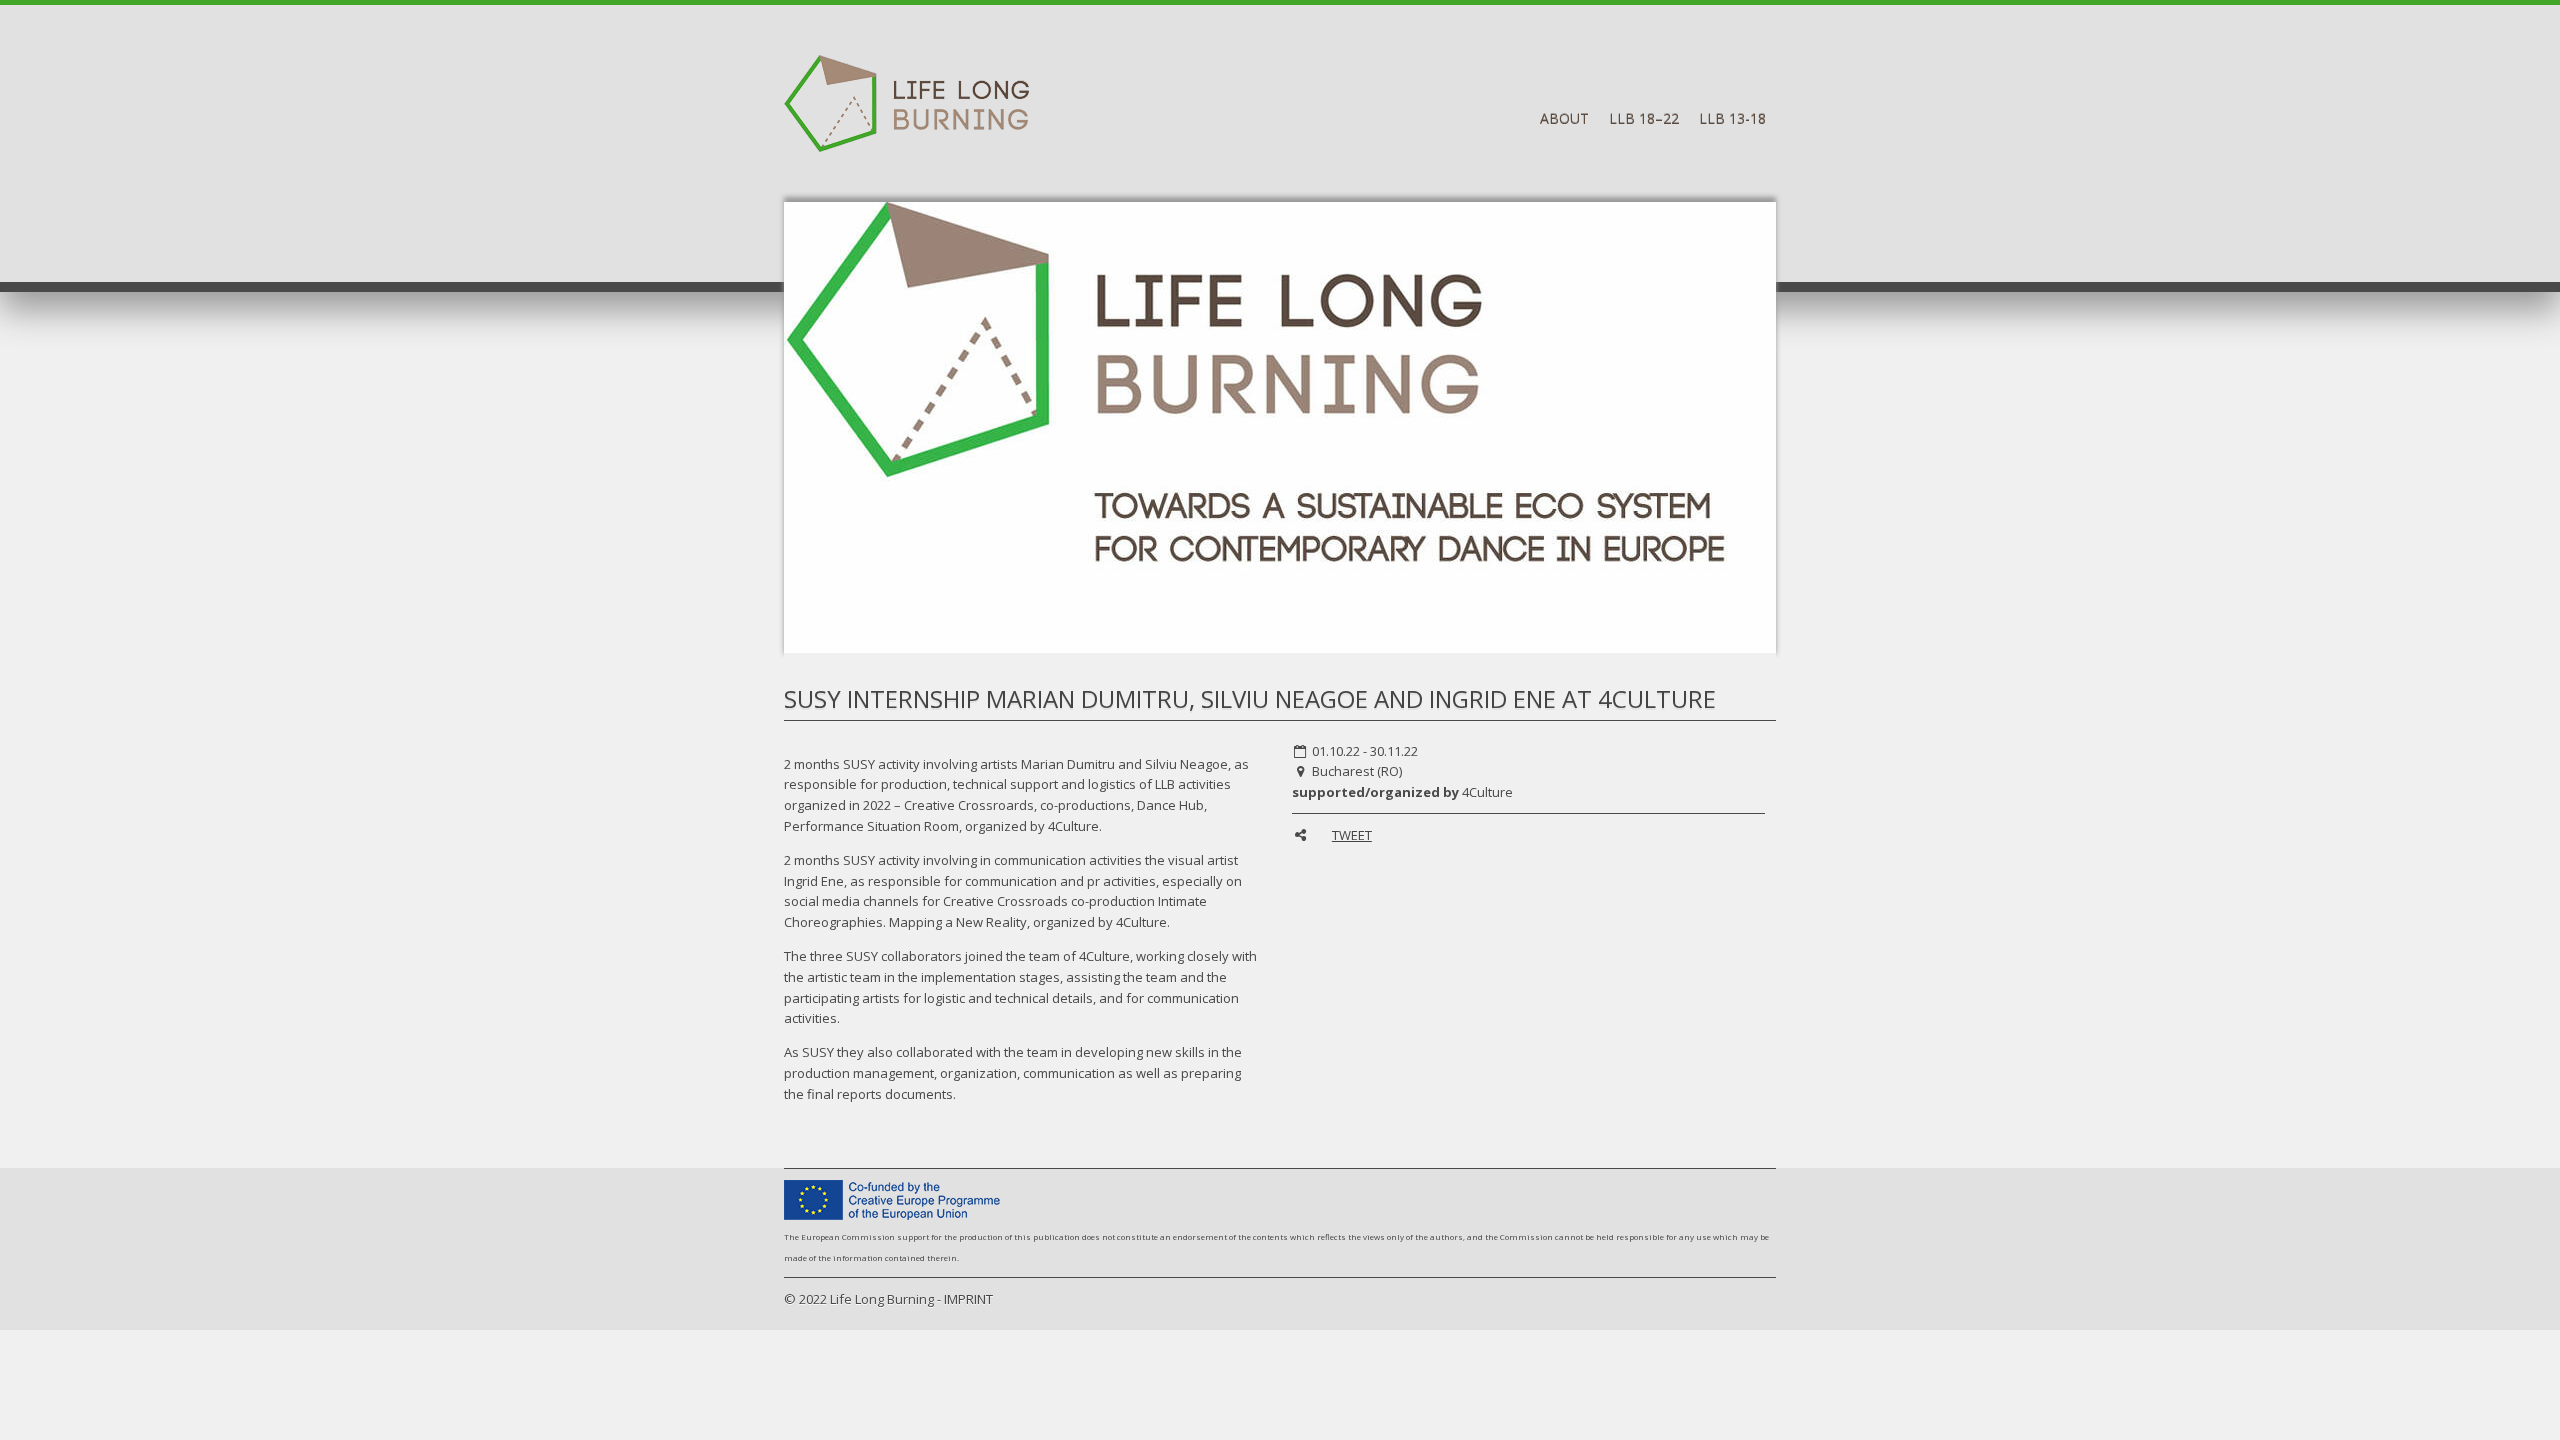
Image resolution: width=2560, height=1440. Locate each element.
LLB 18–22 (1644, 118)
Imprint (968, 1299)
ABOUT (1564, 118)
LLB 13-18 (1732, 118)
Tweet (1352, 835)
